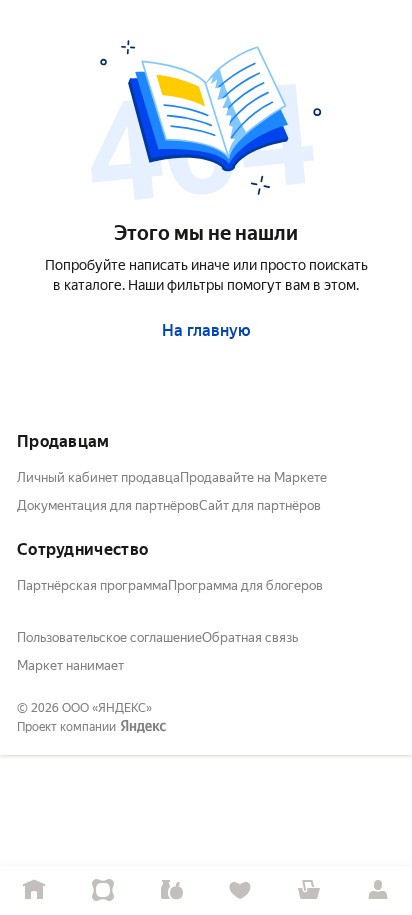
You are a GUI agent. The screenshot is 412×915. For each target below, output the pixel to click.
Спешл (103, 890)
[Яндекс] (143, 727)
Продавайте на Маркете (253, 477)
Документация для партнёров (108, 505)
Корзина (309, 890)
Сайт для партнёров (260, 505)
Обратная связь (250, 637)
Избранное (240, 890)
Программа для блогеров (245, 585)
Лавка (171, 890)
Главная (34, 890)
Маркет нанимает (70, 665)
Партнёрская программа (92, 585)
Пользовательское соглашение (109, 637)
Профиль (377, 890)
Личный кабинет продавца (98, 477)
